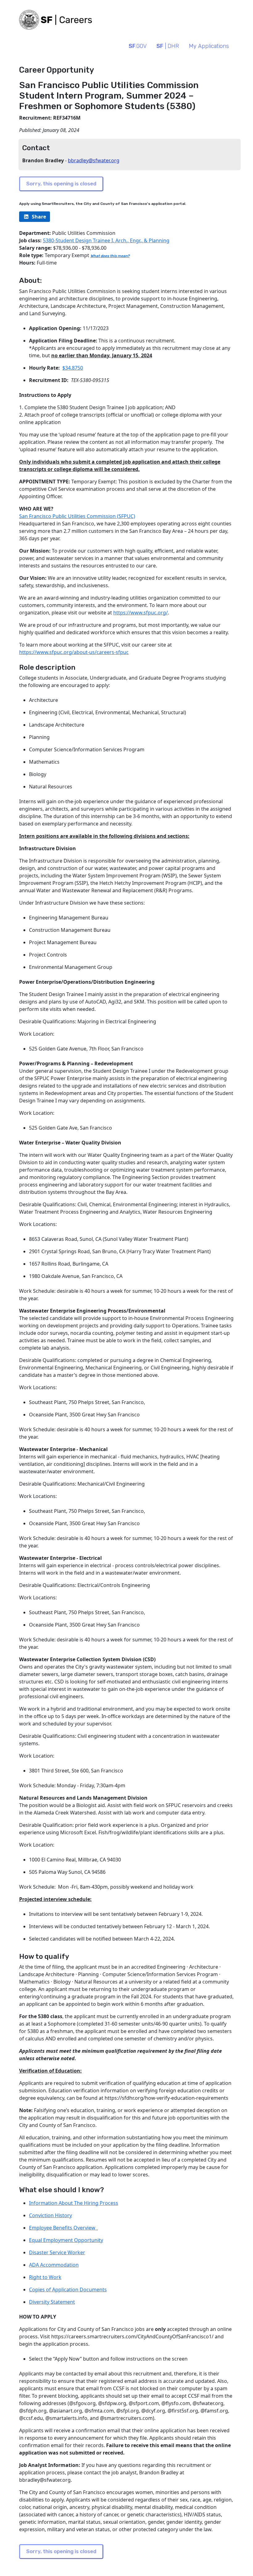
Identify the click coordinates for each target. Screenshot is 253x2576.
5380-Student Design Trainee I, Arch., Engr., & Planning (106, 240)
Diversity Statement (52, 2302)
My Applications (209, 46)
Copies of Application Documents (68, 2290)
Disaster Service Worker (57, 2252)
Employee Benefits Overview (63, 2228)
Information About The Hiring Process (74, 2203)
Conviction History (50, 2215)
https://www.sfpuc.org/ (141, 613)
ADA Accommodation (54, 2265)
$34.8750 (73, 368)
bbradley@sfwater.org (94, 160)
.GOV (138, 46)
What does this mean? (110, 256)
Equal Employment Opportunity (66, 2240)
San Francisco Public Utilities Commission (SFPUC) (77, 516)
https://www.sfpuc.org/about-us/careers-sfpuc (74, 652)
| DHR (168, 46)
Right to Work (45, 2277)
